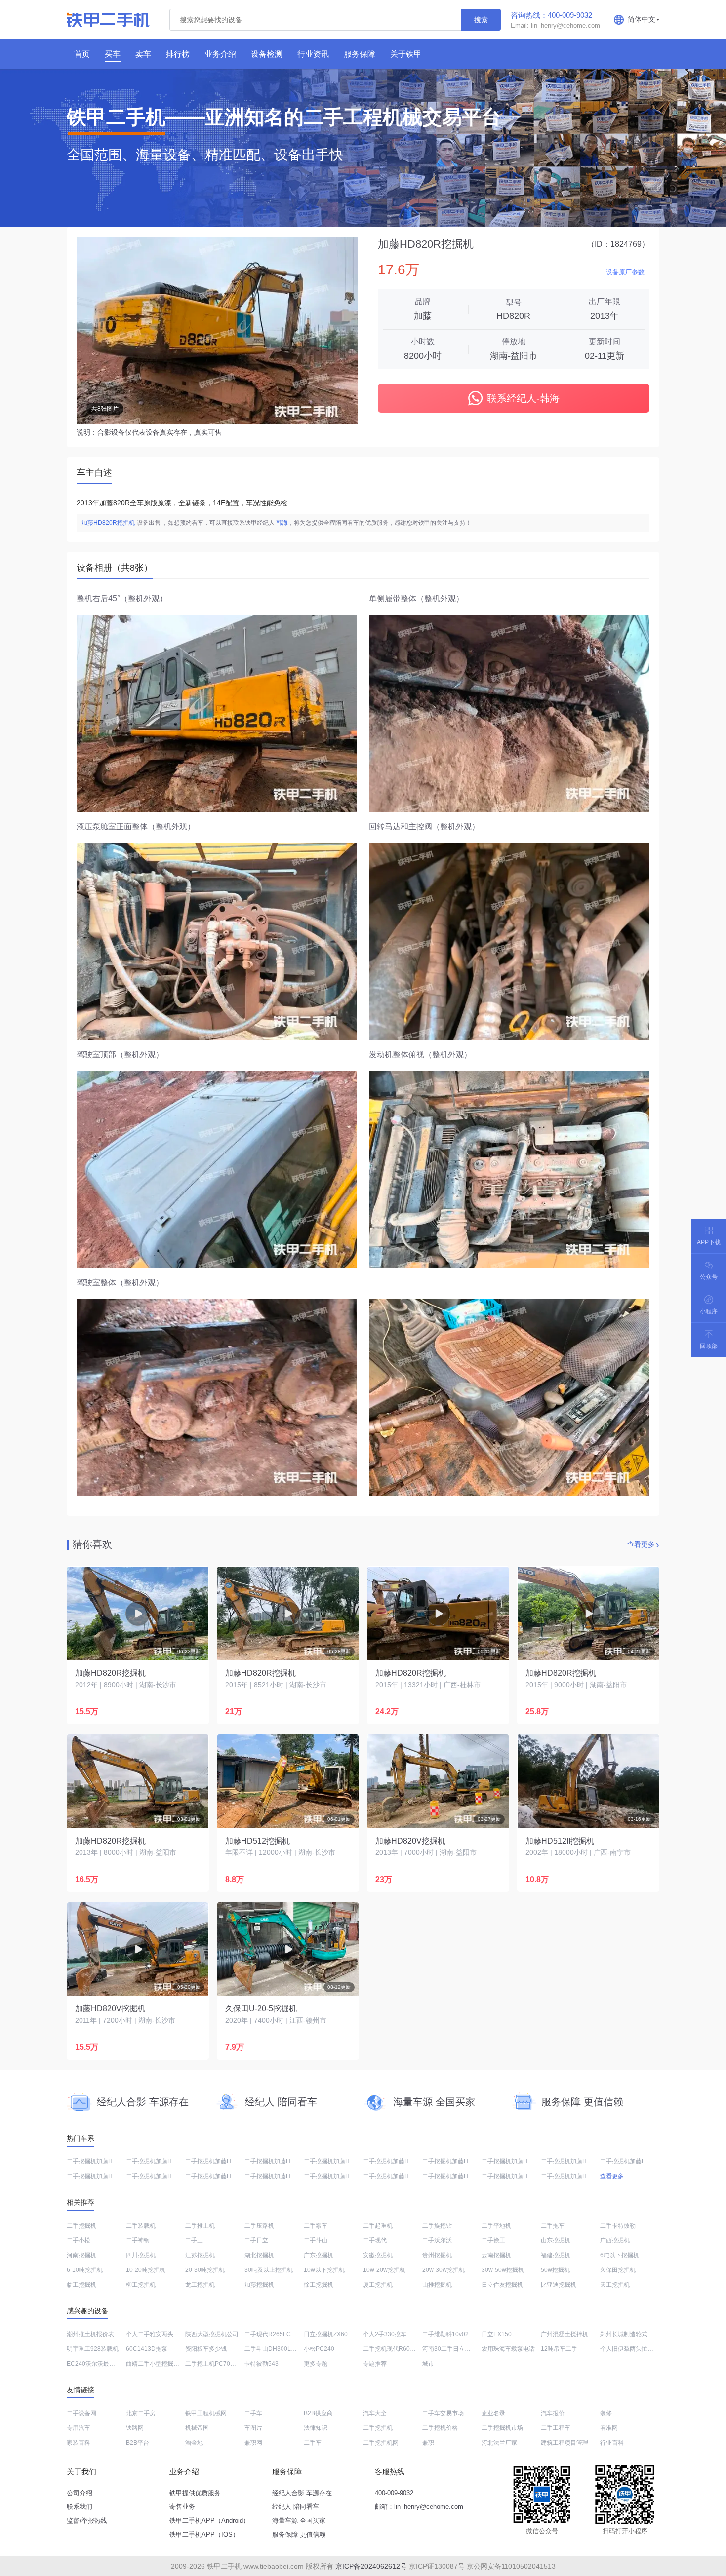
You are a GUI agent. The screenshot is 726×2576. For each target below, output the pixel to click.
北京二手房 (141, 2413)
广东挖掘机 (319, 2255)
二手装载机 (141, 2226)
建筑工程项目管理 (565, 2443)
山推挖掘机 (437, 2285)
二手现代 (375, 2240)
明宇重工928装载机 (93, 2349)
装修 (606, 2413)
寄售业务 (182, 2507)
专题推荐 (375, 2364)
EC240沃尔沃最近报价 (97, 2364)
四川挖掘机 (141, 2255)
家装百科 (79, 2443)
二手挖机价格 (440, 2428)
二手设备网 (81, 2413)
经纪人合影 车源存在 (302, 2493)
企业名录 (493, 2413)
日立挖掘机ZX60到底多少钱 (341, 2334)
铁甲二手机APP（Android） (209, 2520)
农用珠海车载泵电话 (508, 2349)
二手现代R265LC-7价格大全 (282, 2334)
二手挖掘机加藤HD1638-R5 (578, 2176)
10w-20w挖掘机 (384, 2270)
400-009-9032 (394, 2493)
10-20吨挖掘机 (146, 2270)
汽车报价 (553, 2413)
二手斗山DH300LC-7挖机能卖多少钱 (293, 2349)
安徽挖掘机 (378, 2255)
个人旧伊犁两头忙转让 (630, 2349)
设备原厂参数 (625, 272)
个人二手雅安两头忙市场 (159, 2334)
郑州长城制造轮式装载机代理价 (642, 2334)
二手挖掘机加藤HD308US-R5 (165, 2161)
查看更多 (641, 1544)
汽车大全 (375, 2413)
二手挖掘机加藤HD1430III (457, 2161)
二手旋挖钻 (437, 2226)
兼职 (428, 2443)
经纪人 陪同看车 (296, 2507)
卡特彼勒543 (262, 2364)
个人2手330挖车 (385, 2334)
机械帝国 (197, 2428)
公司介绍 (80, 2493)
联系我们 (80, 2507)
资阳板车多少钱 (206, 2349)
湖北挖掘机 (259, 2255)
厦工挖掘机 (378, 2285)
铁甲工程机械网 (206, 2413)
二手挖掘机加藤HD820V (573, 2161)
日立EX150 (497, 2334)
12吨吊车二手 (559, 2349)
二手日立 (256, 2240)
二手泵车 (316, 2226)
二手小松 (79, 2240)
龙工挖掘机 (200, 2285)
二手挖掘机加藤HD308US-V (341, 2176)
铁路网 (135, 2428)
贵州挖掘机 (437, 2255)
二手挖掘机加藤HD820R (218, 2161)
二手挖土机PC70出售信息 (220, 2364)
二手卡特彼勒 (618, 2226)
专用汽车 (79, 2428)
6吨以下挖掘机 (620, 2255)
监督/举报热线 (87, 2520)
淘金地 (194, 2443)
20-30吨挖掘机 (205, 2270)
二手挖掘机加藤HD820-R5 (517, 2161)
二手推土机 (200, 2226)
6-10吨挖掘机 (85, 2270)
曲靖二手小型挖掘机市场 (159, 2364)
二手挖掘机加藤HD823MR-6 (104, 2161)
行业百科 (612, 2443)
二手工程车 (556, 2428)
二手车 (253, 2413)
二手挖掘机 (81, 2226)
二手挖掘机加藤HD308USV (281, 2161)
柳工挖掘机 (141, 2285)
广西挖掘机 (615, 2240)
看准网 (609, 2428)
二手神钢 (138, 2240)
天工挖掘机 (615, 2285)
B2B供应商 (318, 2413)
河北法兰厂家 (499, 2443)
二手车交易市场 (443, 2413)
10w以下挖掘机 (324, 2270)
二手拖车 (553, 2226)
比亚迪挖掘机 (559, 2285)
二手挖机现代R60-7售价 (395, 2349)
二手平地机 (496, 2226)
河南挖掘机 (81, 2255)
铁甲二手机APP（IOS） (204, 2534)
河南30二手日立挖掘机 (452, 2349)
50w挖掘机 (555, 2270)
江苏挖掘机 (200, 2255)
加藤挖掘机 (259, 2285)
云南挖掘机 (496, 2255)
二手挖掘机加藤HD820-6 (218, 2176)
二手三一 (197, 2240)
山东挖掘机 (556, 2240)
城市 (428, 2364)
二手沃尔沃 (437, 2240)
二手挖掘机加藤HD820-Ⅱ (455, 2176)
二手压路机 (259, 2226)
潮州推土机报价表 (90, 2334)
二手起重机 (378, 2226)
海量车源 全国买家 (299, 2520)
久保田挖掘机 (618, 2270)
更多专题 (316, 2364)
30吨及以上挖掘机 (269, 2270)
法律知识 (316, 2428)
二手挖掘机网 (381, 2443)
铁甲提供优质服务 (195, 2493)
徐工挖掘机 (319, 2285)
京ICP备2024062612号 (371, 2566)
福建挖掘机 (556, 2255)
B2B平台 (138, 2443)
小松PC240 (319, 2349)
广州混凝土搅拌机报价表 (573, 2334)
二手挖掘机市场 (502, 2428)
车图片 (253, 2428)
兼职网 (253, 2443)
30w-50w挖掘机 (503, 2270)
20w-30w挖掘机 (444, 2270)
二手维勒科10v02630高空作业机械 (468, 2334)
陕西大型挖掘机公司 (212, 2334)
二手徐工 (493, 2240)
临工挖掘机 (81, 2285)
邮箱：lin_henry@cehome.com (419, 2507)
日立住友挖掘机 (502, 2285)
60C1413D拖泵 (147, 2349)
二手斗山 (316, 2240)
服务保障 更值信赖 (299, 2534)
